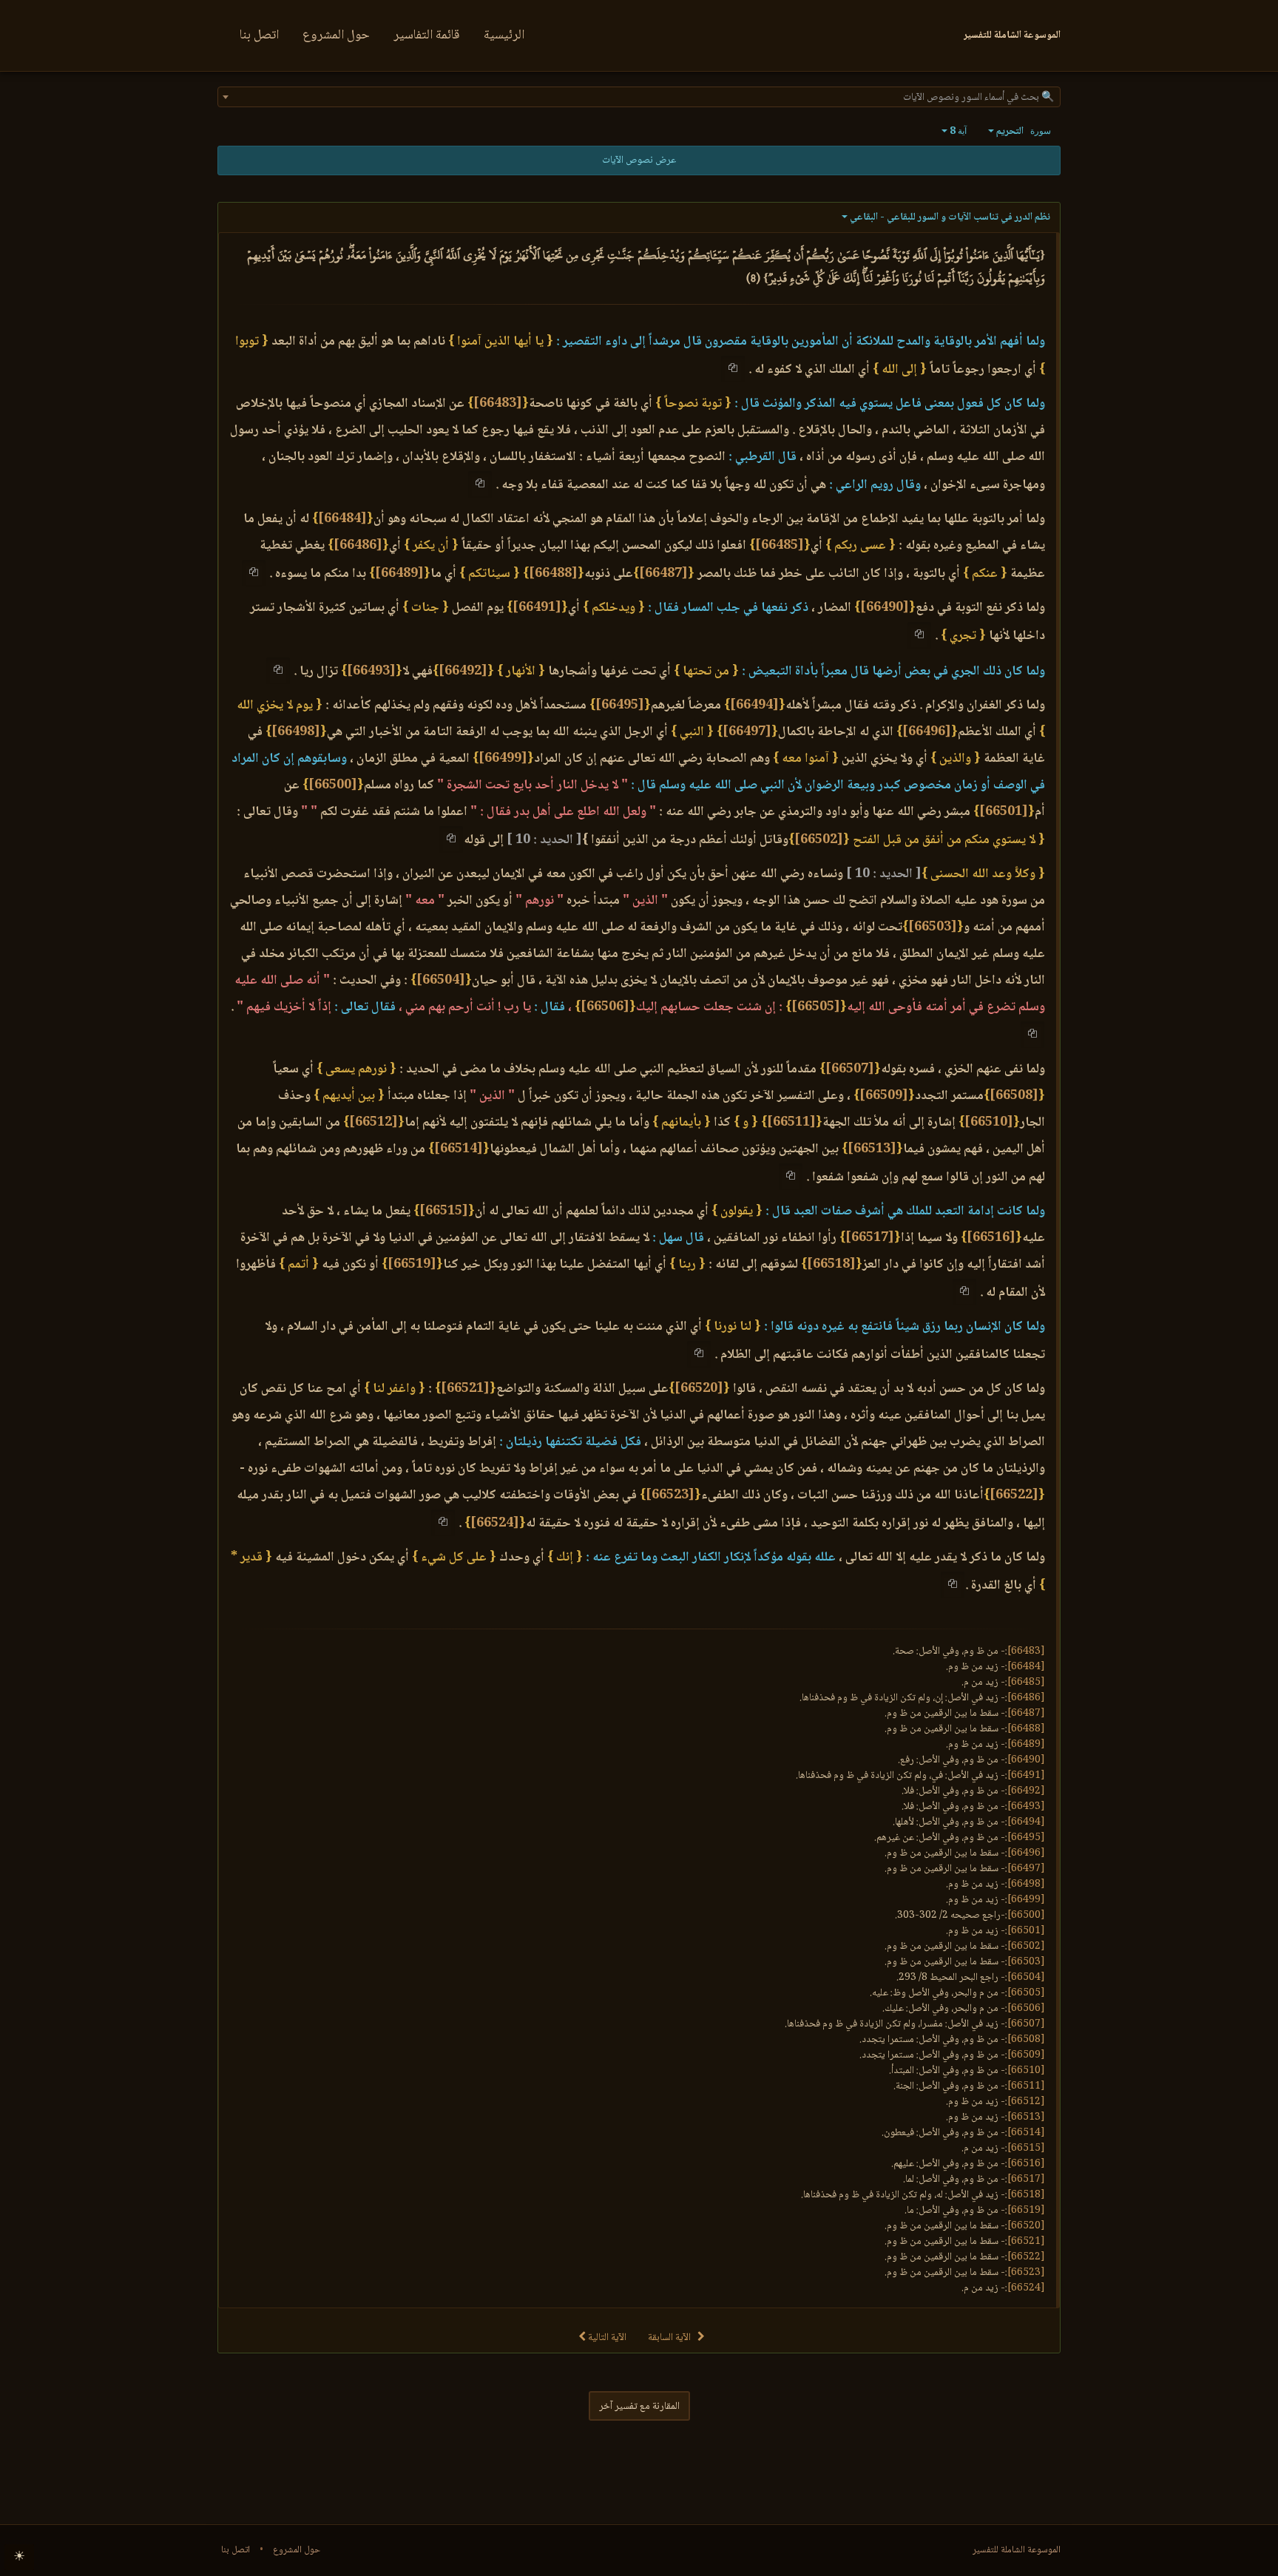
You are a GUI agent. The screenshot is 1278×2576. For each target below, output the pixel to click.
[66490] (885, 608)
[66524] (495, 1524)
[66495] (620, 706)
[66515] (444, 1211)
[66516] (991, 1238)
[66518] (831, 1265)
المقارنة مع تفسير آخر (639, 2407)
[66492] (463, 672)
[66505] (816, 1007)
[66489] (399, 574)
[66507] (850, 1069)
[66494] (754, 706)
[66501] (1004, 812)
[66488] (553, 574)
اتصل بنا (259, 36)
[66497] (747, 732)
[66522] (1014, 1495)
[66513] (872, 1149)
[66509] (884, 1096)
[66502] (819, 840)
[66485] (780, 546)
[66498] (296, 732)
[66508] (1014, 1096)
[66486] (358, 546)
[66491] (537, 608)
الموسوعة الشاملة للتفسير (1017, 2550)
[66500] (333, 785)
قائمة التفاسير (427, 36)
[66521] (465, 1389)
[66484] (342, 519)
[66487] (663, 574)
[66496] (927, 732)
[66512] (373, 1123)
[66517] (870, 1238)
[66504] (441, 981)
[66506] (605, 1007)
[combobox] (639, 97)
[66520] (699, 1389)
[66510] (989, 1123)
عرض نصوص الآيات (639, 160)
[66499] (503, 759)
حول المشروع (336, 36)
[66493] (371, 672)
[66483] (498, 404)
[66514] (459, 1149)
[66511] (791, 1123)
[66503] (933, 927)
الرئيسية (504, 36)
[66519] (412, 1265)
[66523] (670, 1495)
